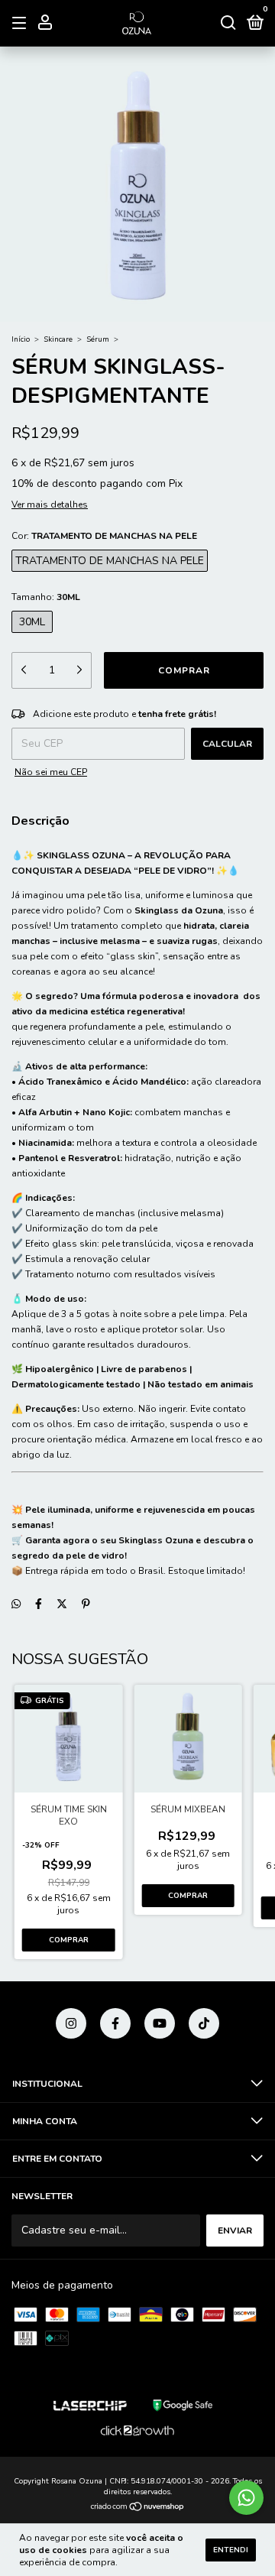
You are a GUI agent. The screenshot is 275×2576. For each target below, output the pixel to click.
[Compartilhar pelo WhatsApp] (16, 1604)
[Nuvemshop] (138, 2508)
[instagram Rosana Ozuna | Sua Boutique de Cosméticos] (71, 2023)
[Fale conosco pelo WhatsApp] (246, 2498)
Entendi (231, 2550)
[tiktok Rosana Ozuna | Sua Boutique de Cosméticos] (204, 2023)
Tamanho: (46, 597)
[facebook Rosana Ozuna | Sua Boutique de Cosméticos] (115, 2023)
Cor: (104, 536)
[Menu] (22, 24)
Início (21, 339)
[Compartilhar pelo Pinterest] (86, 1604)
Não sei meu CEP (51, 772)
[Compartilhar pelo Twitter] (62, 1604)
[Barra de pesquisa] (228, 24)
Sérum (98, 339)
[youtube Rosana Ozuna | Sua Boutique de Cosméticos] (160, 2023)
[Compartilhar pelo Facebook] (39, 1604)
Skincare (58, 339)
